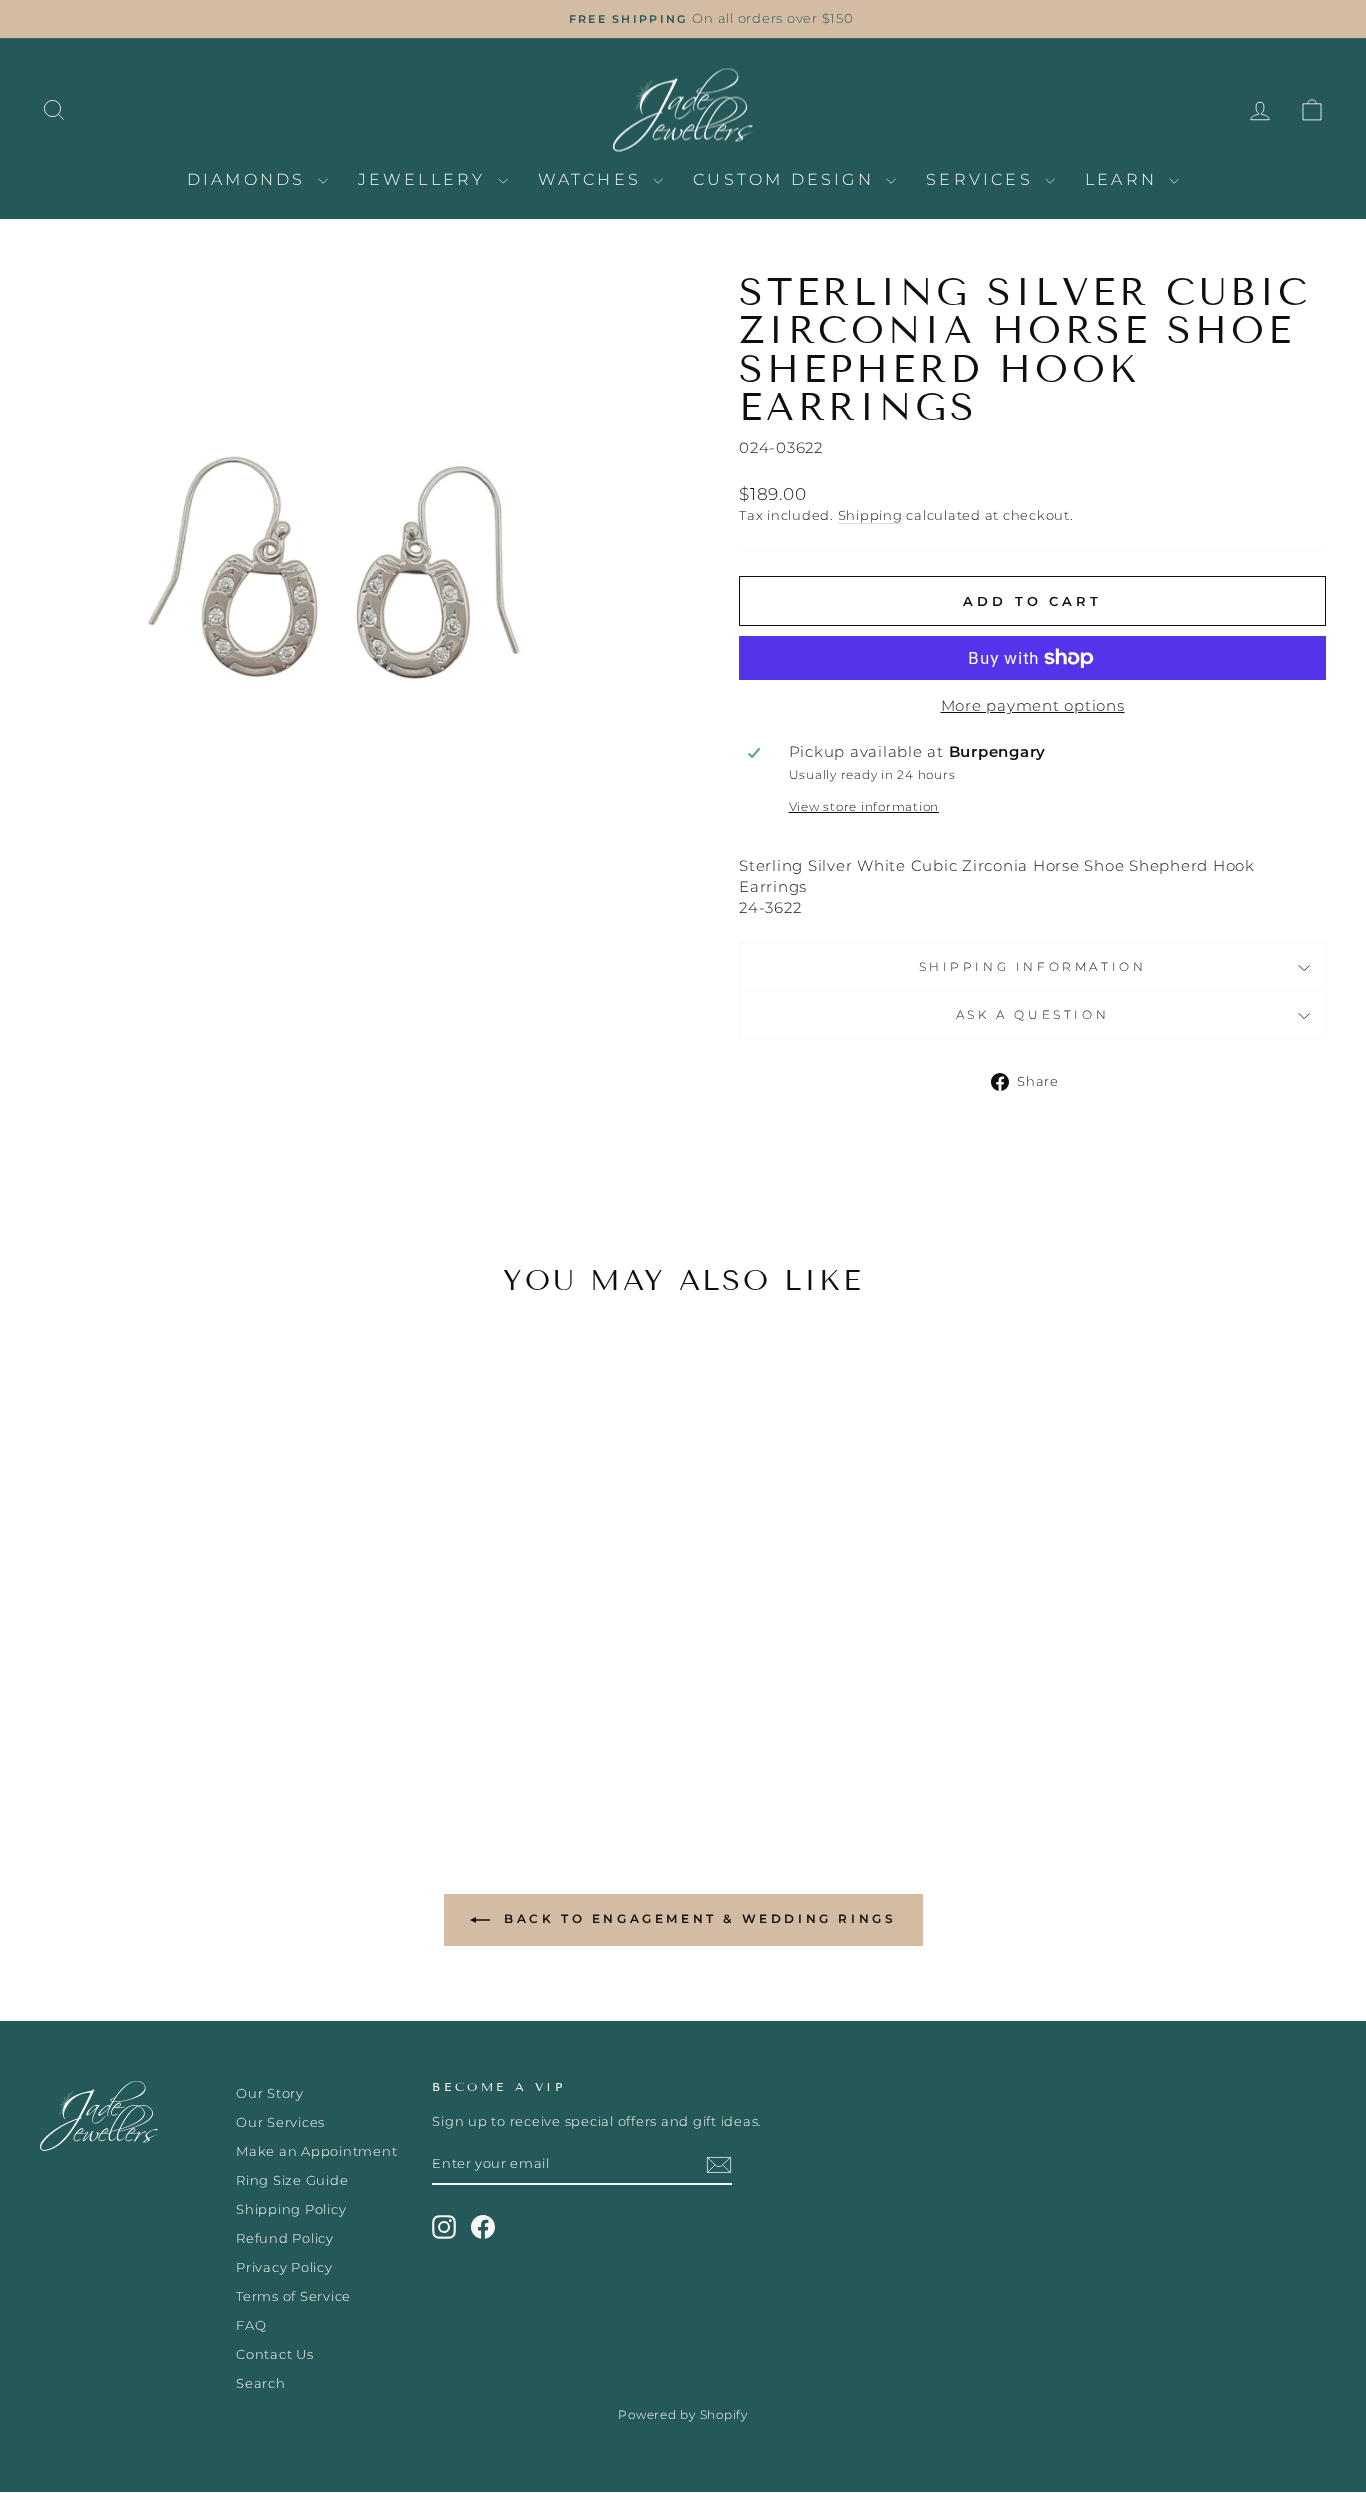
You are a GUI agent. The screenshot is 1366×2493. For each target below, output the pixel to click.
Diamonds (250, 179)
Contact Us (275, 2354)
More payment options (1033, 705)
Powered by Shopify (683, 2414)
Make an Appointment (316, 2151)
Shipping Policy (291, 2209)
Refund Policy (285, 2238)
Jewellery (425, 179)
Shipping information (1033, 966)
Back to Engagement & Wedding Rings (697, 1918)
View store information (864, 806)
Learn (1124, 179)
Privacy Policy (284, 2267)
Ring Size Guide (292, 2180)
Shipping (870, 515)
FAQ (251, 2325)
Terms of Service (293, 2296)
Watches (593, 179)
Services (983, 179)
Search (261, 2383)
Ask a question (1032, 1014)
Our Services (280, 2122)
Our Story (270, 2093)
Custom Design (787, 179)
